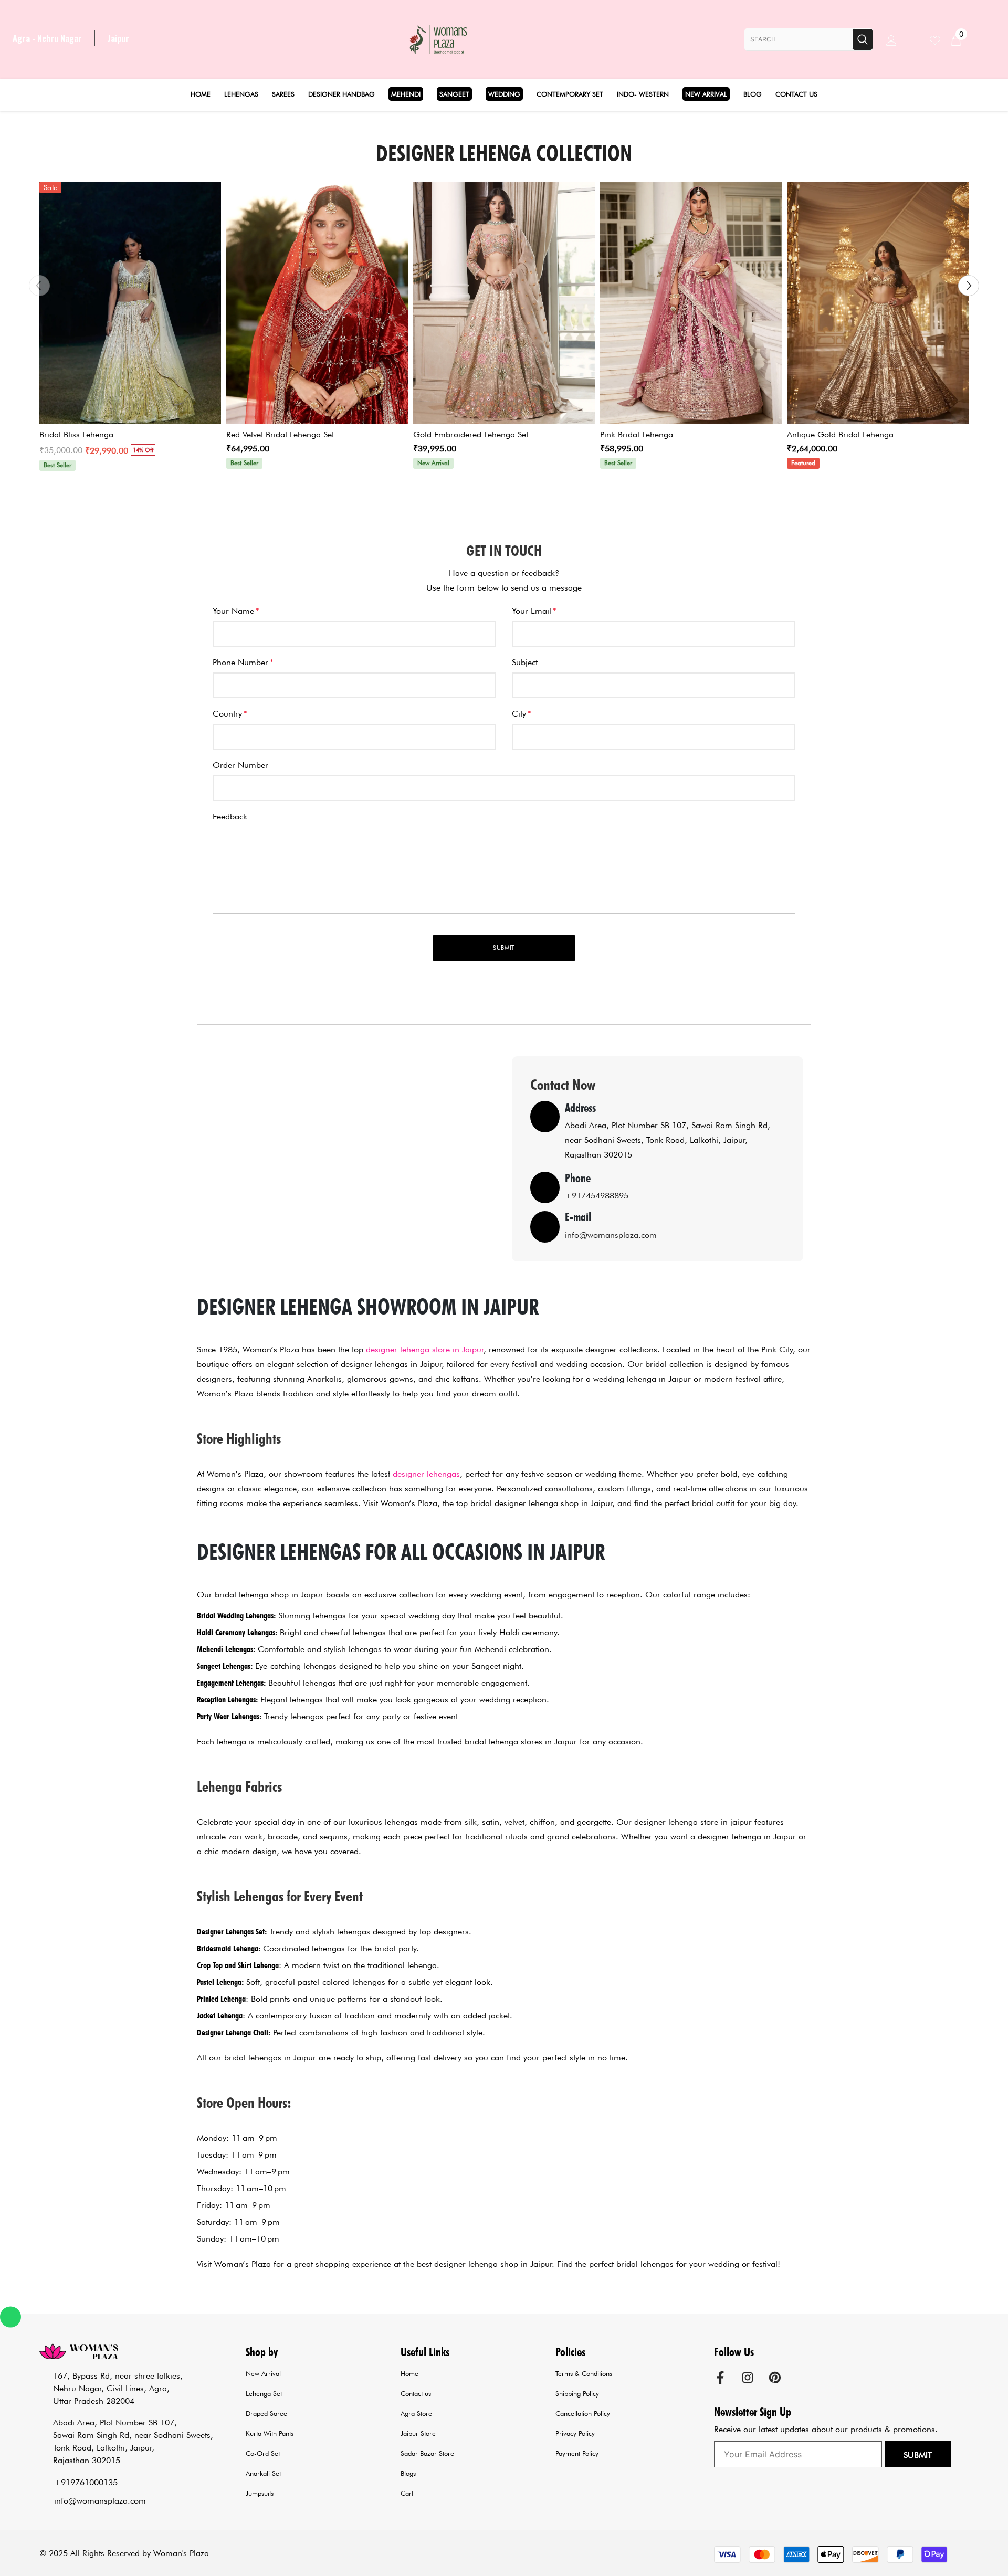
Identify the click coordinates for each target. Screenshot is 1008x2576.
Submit (918, 2455)
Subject (525, 662)
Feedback (230, 817)
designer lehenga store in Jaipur (425, 1349)
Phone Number (243, 662)
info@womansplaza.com (611, 1235)
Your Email (534, 611)
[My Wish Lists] (940, 39)
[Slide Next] (969, 286)
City (522, 714)
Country (230, 714)
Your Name (236, 611)
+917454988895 (597, 1196)
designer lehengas (426, 1474)
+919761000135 (86, 2482)
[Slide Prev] (39, 286)
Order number (240, 765)
